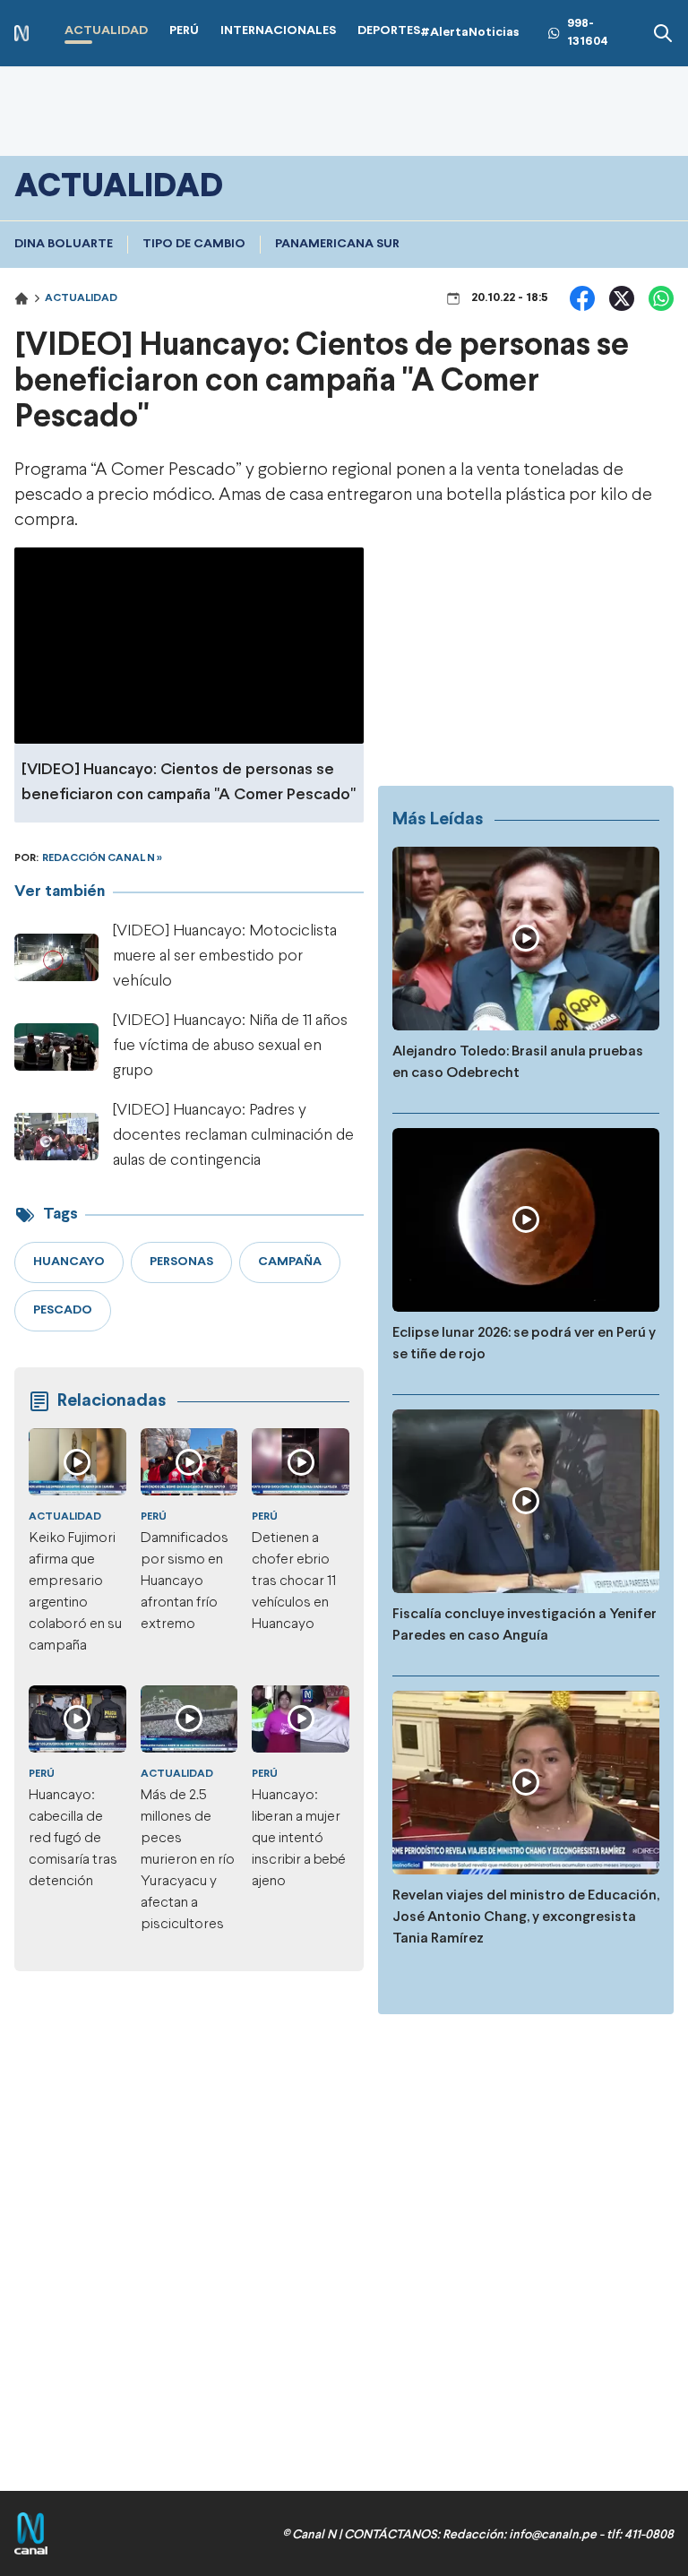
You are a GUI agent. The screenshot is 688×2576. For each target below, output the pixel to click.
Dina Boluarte (64, 244)
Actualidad (81, 298)
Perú (154, 1517)
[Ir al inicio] (21, 34)
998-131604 (588, 33)
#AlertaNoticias (470, 33)
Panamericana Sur (337, 244)
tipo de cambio (194, 244)
